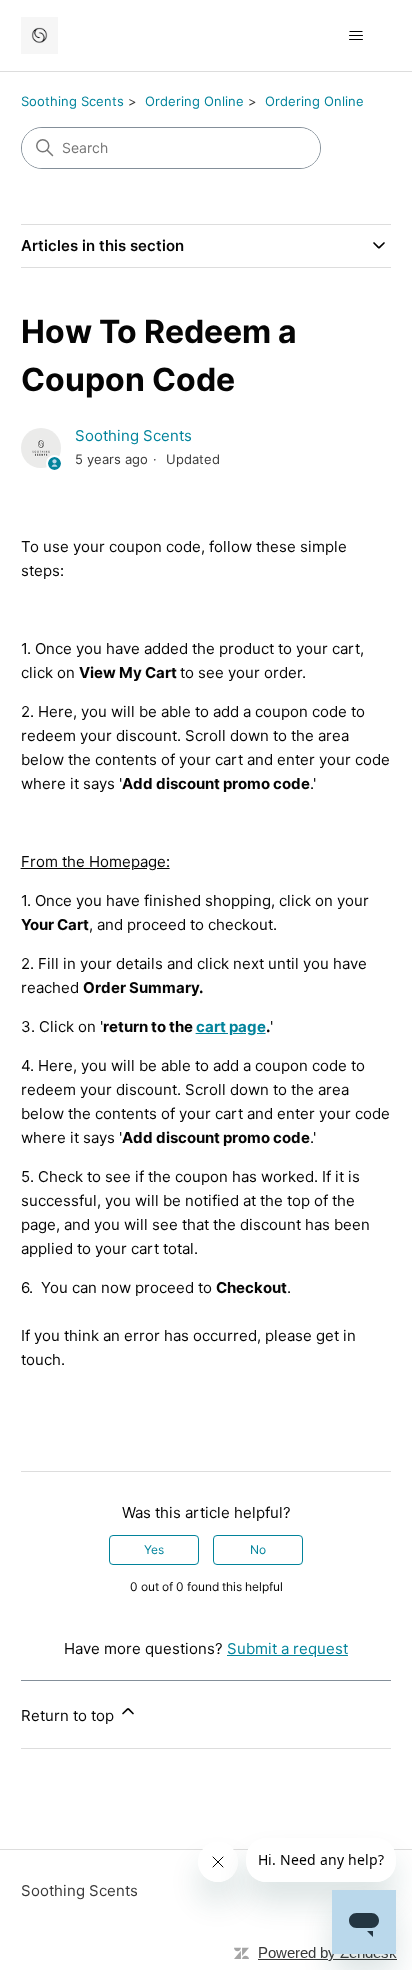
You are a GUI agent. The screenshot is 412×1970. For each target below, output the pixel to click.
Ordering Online (194, 101)
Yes (154, 1549)
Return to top (69, 1715)
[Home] (39, 35)
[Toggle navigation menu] (355, 36)
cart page (231, 1026)
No (258, 1549)
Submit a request (287, 1648)
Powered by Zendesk (327, 1952)
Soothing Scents (72, 101)
